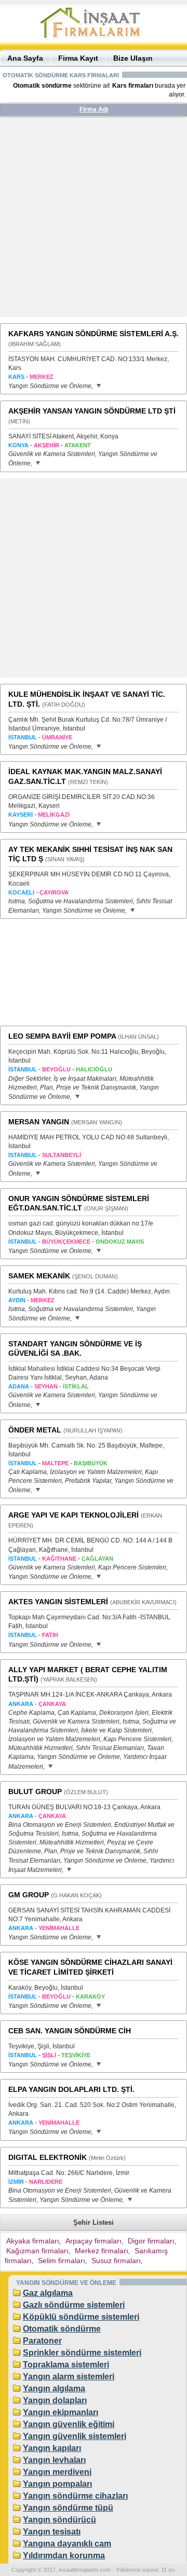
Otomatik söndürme (62, 2329)
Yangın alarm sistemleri (69, 2377)
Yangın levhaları (54, 2460)
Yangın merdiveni (57, 2472)
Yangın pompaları (57, 2484)
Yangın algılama (54, 2388)
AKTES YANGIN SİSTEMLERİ (58, 1602)
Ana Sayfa (25, 58)
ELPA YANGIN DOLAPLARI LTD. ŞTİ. (71, 2089)
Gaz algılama (48, 2293)
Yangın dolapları (55, 2400)
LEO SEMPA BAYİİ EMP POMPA (62, 1036)
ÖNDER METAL (35, 1430)
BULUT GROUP (35, 1792)
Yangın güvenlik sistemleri (75, 2436)
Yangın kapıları (52, 2448)
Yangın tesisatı (52, 2532)
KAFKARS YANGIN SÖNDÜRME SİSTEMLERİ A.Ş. (94, 334)
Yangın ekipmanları (61, 2412)
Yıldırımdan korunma (64, 2556)
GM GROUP (29, 1895)
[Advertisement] (94, 221)
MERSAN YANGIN (39, 1122)
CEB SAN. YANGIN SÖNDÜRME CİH (70, 2031)
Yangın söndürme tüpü (68, 2508)
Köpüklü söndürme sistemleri (81, 2317)
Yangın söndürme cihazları (75, 2496)
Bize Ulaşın (133, 58)
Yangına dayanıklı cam (67, 2544)
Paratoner (42, 2341)
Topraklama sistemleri (66, 2365)
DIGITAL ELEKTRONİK (48, 2157)
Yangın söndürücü (59, 2520)
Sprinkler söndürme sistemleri (82, 2353)
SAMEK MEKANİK (39, 1276)
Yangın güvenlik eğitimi (69, 2424)
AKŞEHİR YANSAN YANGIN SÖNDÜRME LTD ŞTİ (92, 411)
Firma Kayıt (78, 58)
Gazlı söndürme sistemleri (74, 2305)
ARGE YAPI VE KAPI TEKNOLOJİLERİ (74, 1515)
